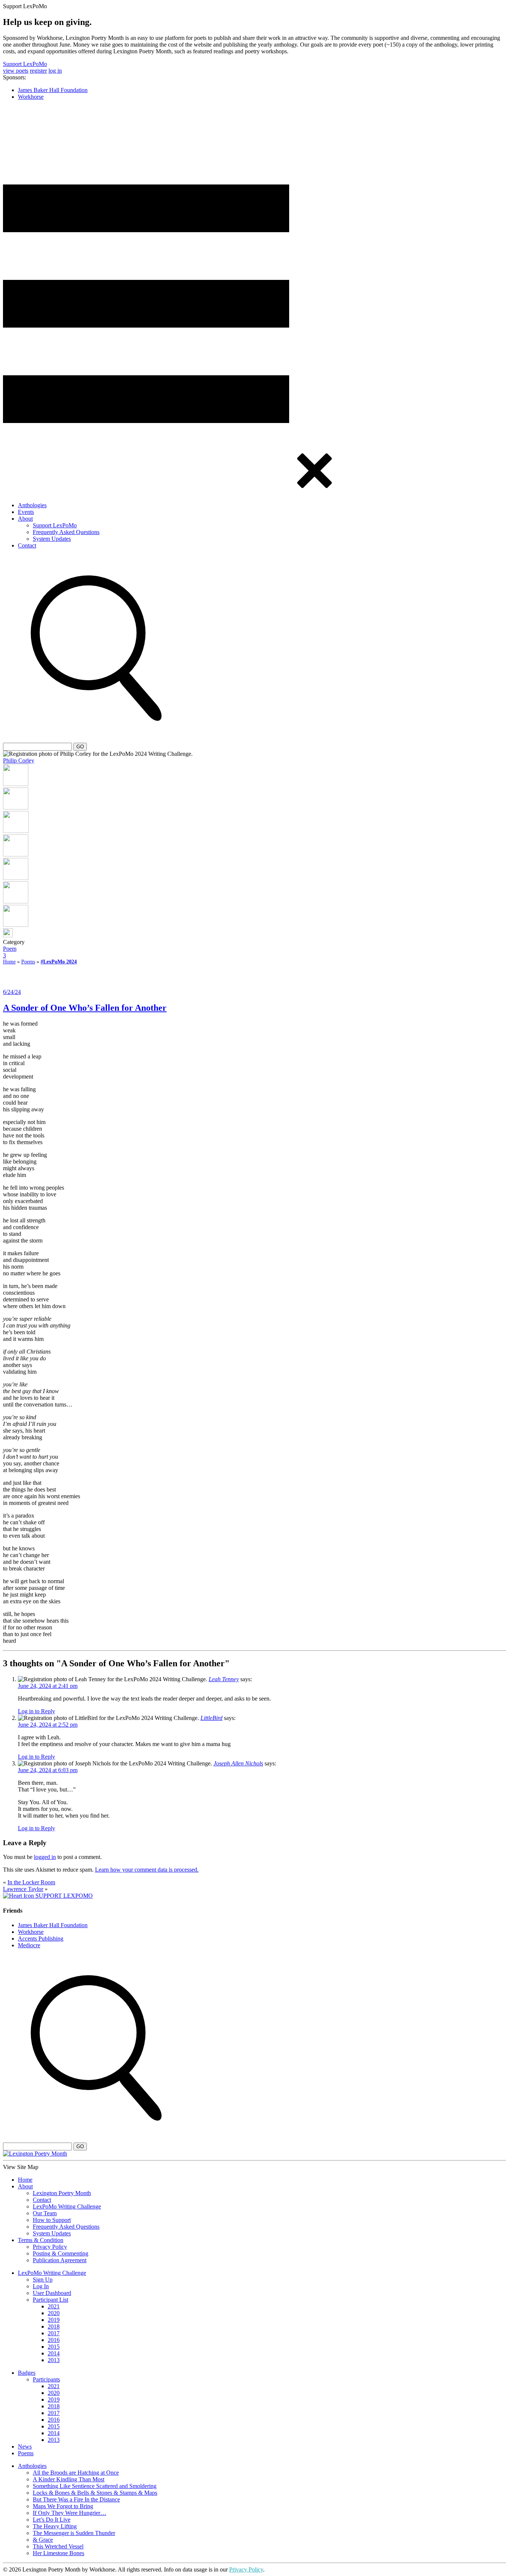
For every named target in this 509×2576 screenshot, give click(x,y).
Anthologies (32, 505)
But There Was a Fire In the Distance (76, 2499)
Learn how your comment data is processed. (147, 1870)
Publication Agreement (60, 2260)
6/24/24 (12, 992)
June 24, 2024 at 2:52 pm (48, 1725)
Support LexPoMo (25, 64)
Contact (27, 545)
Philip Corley (19, 760)
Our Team (45, 2213)
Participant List (50, 2300)
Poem (10, 949)
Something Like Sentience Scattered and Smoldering (95, 2486)
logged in (45, 1857)
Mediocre (29, 1945)
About (25, 519)
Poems (28, 962)
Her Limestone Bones (59, 2553)
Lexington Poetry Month (62, 2193)
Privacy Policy (50, 2247)
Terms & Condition (41, 2240)
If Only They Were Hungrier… (69, 2513)
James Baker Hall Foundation (53, 90)
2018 (54, 2326)
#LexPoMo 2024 (59, 962)
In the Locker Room (31, 1882)
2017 (54, 2333)
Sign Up (43, 2280)
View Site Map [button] (21, 2167)
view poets (16, 71)
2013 (54, 2360)
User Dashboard (52, 2293)
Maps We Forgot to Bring (63, 2506)
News (25, 2446)
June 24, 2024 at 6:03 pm (48, 1770)
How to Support (52, 2220)
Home (9, 962)
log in (55, 71)
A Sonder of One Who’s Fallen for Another (85, 1008)
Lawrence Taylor (23, 1889)
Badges (27, 2373)
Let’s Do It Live (52, 2520)
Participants (46, 2379)
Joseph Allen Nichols (238, 1763)
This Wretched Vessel (58, 2546)
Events (26, 512)
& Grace (43, 2540)
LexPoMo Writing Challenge (67, 2206)
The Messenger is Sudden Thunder (74, 2533)
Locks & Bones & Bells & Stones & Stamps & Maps (95, 2493)
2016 (54, 2340)
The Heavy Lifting (55, 2526)
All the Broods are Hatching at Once (76, 2473)
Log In (41, 2286)
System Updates (52, 539)
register (38, 71)
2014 (54, 2353)
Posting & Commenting (61, 2253)
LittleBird (211, 1718)
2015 (54, 2347)
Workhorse (31, 97)
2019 (54, 2320)
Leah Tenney (224, 1679)
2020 (54, 2313)
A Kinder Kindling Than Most (69, 2479)
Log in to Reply (37, 1711)
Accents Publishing (41, 1939)
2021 (54, 2306)
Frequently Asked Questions (66, 532)
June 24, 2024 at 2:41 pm (48, 1686)
